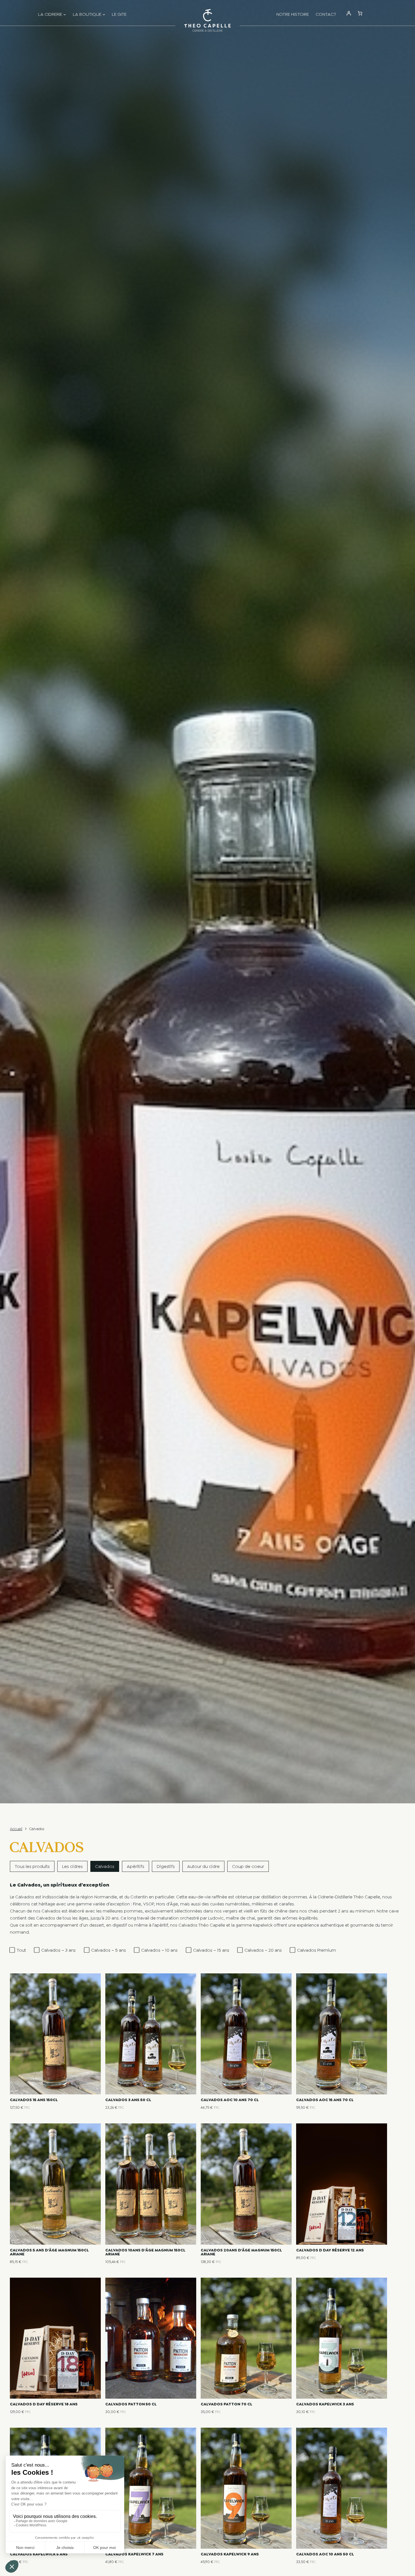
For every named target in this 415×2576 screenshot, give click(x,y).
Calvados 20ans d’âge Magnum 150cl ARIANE (241, 2252)
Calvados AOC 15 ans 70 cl (325, 2100)
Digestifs (166, 1866)
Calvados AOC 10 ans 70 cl (230, 2100)
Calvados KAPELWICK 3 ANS (325, 2404)
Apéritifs (136, 1866)
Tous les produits (32, 1866)
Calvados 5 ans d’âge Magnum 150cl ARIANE (49, 2252)
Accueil (16, 1829)
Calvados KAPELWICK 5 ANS (39, 2554)
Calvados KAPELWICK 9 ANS (230, 2554)
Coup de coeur (248, 1866)
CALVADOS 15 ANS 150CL (34, 2100)
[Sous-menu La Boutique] (104, 17)
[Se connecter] (349, 17)
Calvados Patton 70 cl (227, 2404)
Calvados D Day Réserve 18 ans (44, 2404)
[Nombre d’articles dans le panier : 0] (360, 13)
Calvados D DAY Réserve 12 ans (330, 2250)
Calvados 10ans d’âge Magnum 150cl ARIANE (145, 2252)
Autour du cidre (203, 1866)
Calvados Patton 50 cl (131, 2404)
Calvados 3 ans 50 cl (128, 2100)
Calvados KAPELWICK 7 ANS (134, 2554)
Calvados (105, 1866)
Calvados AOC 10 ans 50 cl (325, 2554)
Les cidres (72, 1866)
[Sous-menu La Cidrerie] (65, 17)
